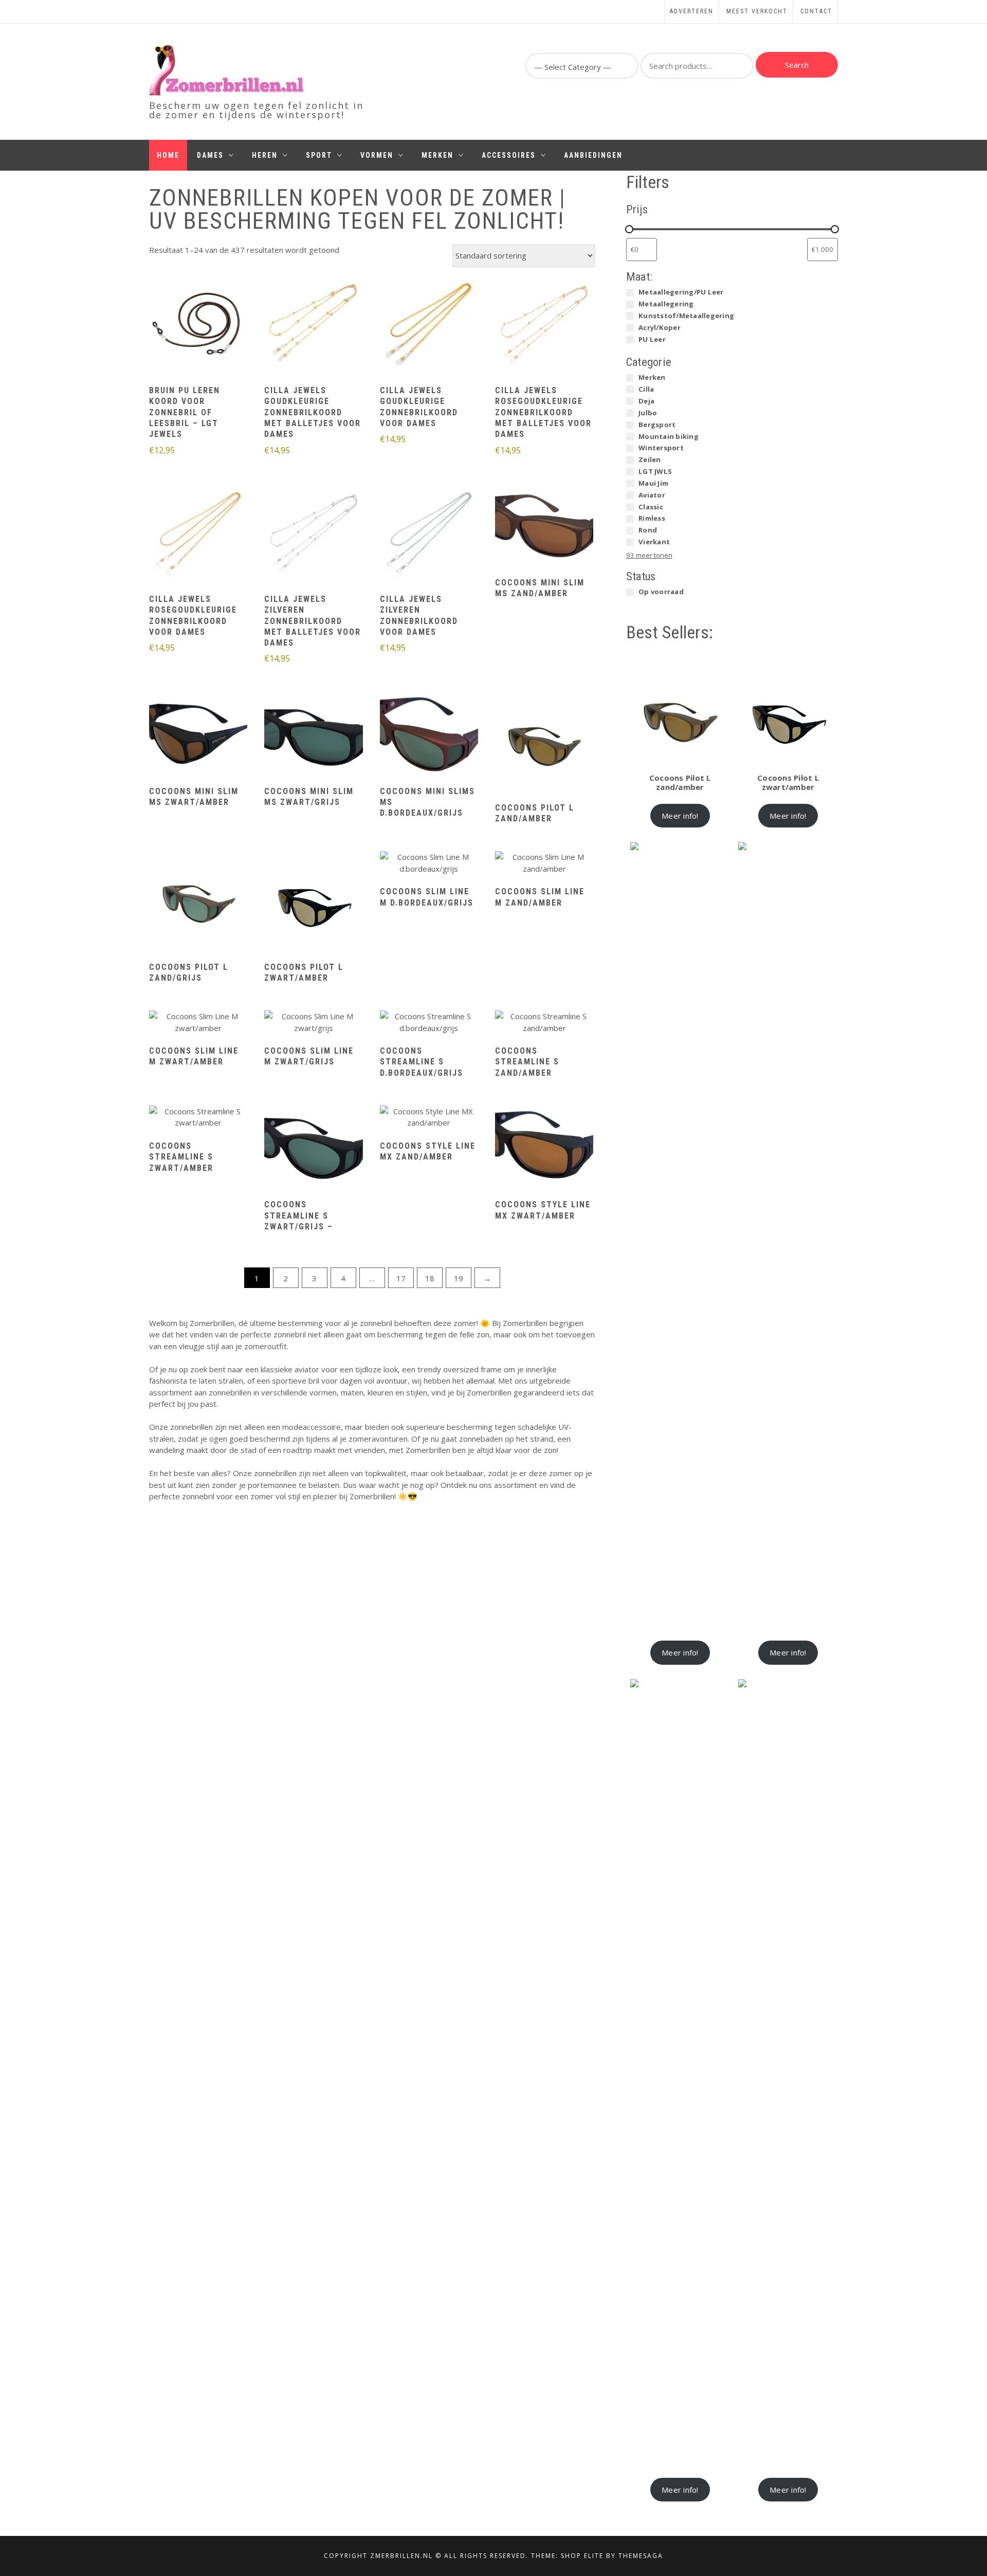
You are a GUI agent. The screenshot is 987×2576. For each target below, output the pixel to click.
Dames (210, 155)
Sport (319, 155)
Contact (816, 11)
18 (430, 1278)
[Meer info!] (198, 325)
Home (168, 155)
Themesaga (641, 2556)
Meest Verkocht (757, 11)
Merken (437, 155)
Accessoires (509, 155)
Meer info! (680, 816)
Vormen (377, 155)
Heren (265, 155)
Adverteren (692, 11)
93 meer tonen (649, 555)
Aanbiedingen (593, 155)
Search (797, 65)
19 (459, 1278)
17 (401, 1278)
